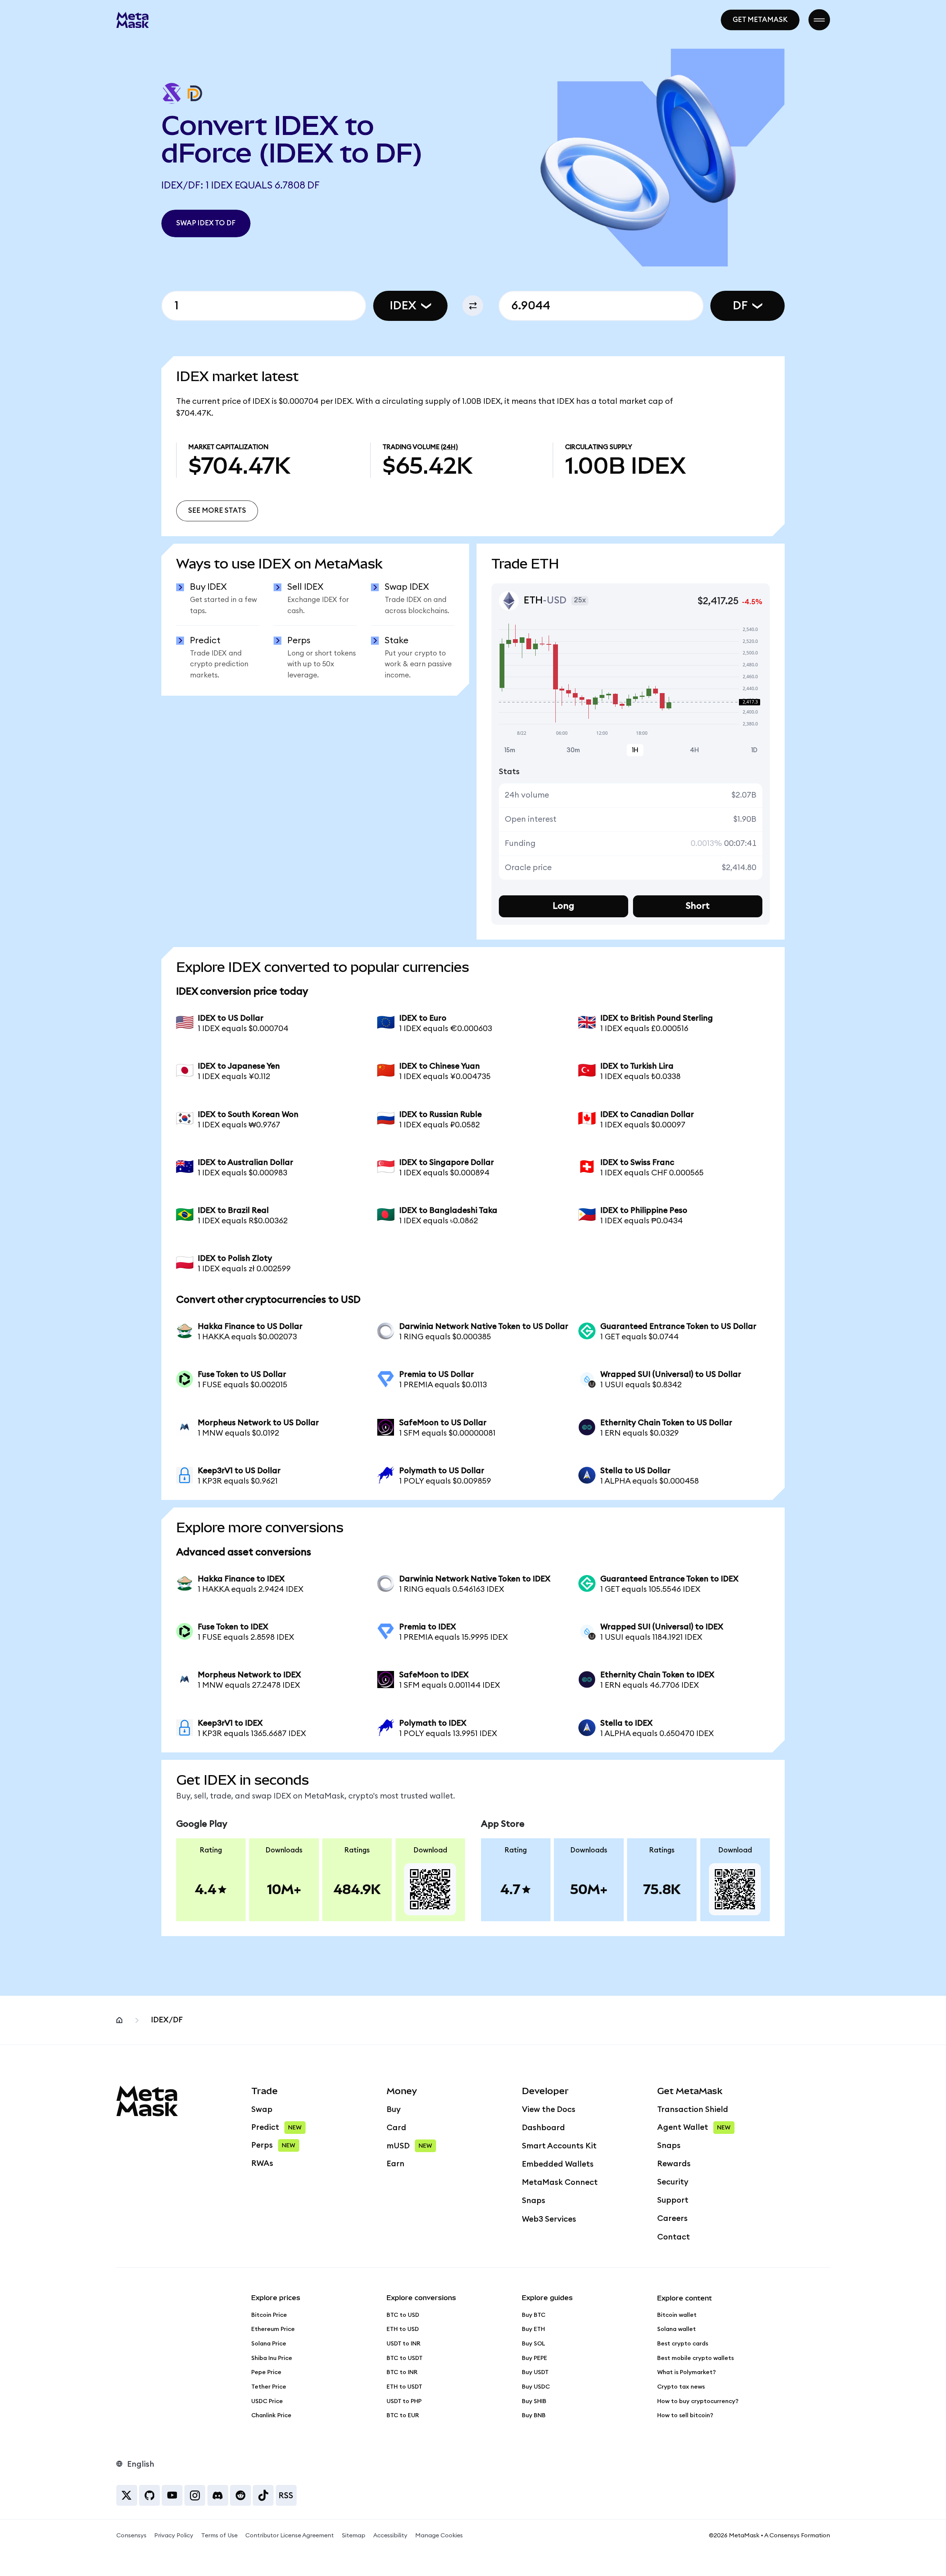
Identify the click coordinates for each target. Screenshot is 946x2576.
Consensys (131, 2535)
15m (510, 750)
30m (573, 750)
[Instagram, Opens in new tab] (195, 2495)
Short (698, 906)
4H (695, 750)
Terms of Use (219, 2535)
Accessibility (390, 2535)
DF (740, 306)
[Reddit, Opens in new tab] (240, 2495)
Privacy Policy (174, 2535)
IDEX (403, 306)
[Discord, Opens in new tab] (218, 2495)
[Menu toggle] (819, 20)
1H (635, 750)
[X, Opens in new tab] (127, 2495)
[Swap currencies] (473, 306)
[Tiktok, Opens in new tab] (263, 2495)
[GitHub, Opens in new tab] (149, 2495)
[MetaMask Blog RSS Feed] (286, 2495)
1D (754, 750)
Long (564, 906)
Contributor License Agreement (290, 2535)
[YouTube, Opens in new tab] (172, 2495)
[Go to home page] (133, 20)
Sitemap (354, 2535)
